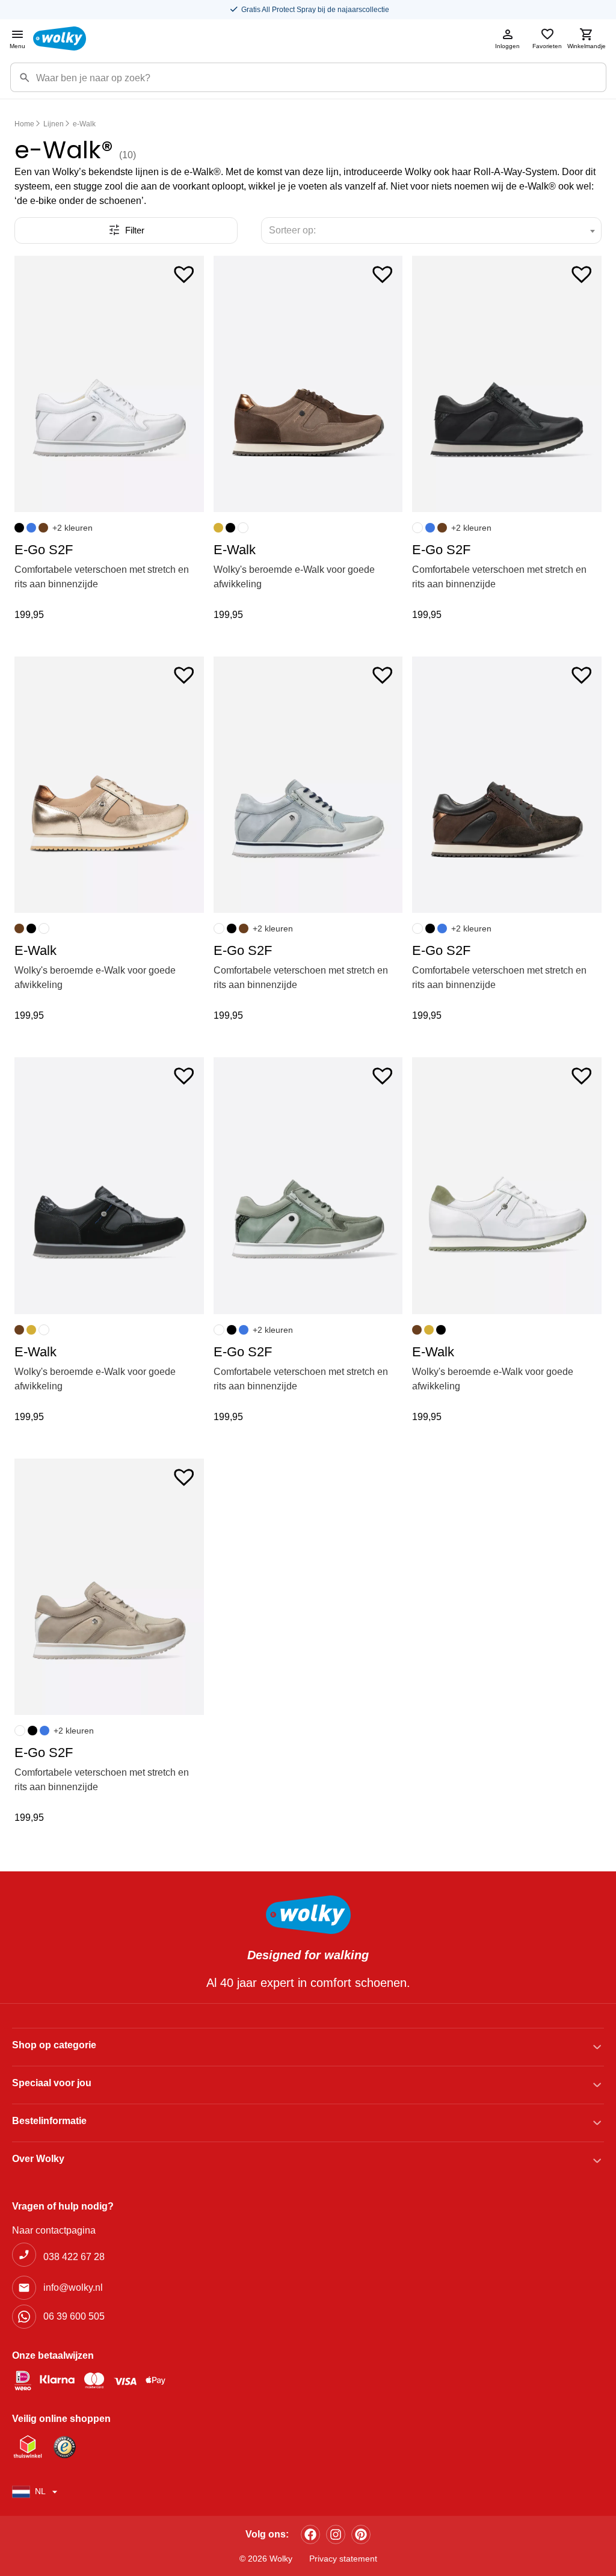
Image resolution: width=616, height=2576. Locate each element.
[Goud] (218, 528)
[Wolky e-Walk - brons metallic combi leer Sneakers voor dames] (308, 384)
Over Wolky (38, 2159)
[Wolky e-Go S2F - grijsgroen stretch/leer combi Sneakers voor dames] (308, 1185)
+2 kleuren (72, 528)
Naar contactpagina (54, 2230)
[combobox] (431, 230)
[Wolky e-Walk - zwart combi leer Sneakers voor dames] (109, 1185)
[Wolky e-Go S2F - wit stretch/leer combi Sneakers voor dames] (109, 384)
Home (24, 124)
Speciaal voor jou (52, 2083)
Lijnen (54, 124)
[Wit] (243, 528)
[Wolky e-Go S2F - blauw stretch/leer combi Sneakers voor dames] (308, 785)
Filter (135, 230)
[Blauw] (31, 528)
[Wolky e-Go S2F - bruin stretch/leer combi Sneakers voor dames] (507, 785)
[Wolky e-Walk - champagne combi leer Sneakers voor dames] (109, 785)
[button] (184, 273)
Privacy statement (343, 2559)
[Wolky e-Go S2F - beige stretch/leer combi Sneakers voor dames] (109, 1587)
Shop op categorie (54, 2045)
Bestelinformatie (49, 2121)
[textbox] (298, 230)
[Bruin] (43, 528)
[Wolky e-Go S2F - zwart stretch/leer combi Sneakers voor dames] (507, 384)
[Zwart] (19, 528)
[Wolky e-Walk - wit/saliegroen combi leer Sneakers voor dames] (507, 1185)
